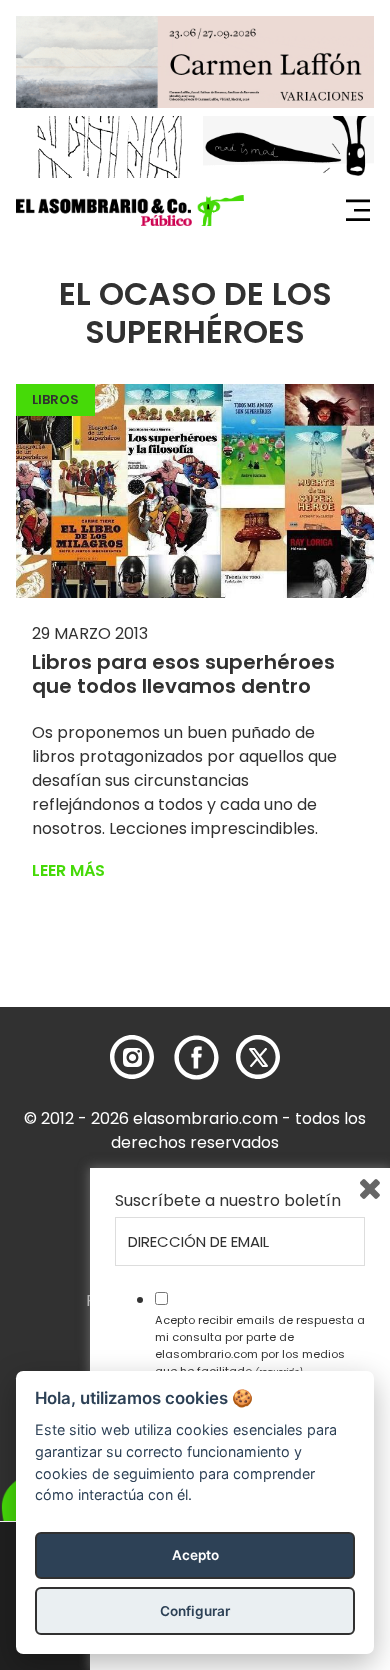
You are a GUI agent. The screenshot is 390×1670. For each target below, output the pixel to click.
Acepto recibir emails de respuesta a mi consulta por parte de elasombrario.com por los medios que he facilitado (260, 1345)
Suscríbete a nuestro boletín (228, 1201)
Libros (55, 399)
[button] (130, 211)
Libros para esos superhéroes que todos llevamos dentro (183, 674)
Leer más (68, 870)
